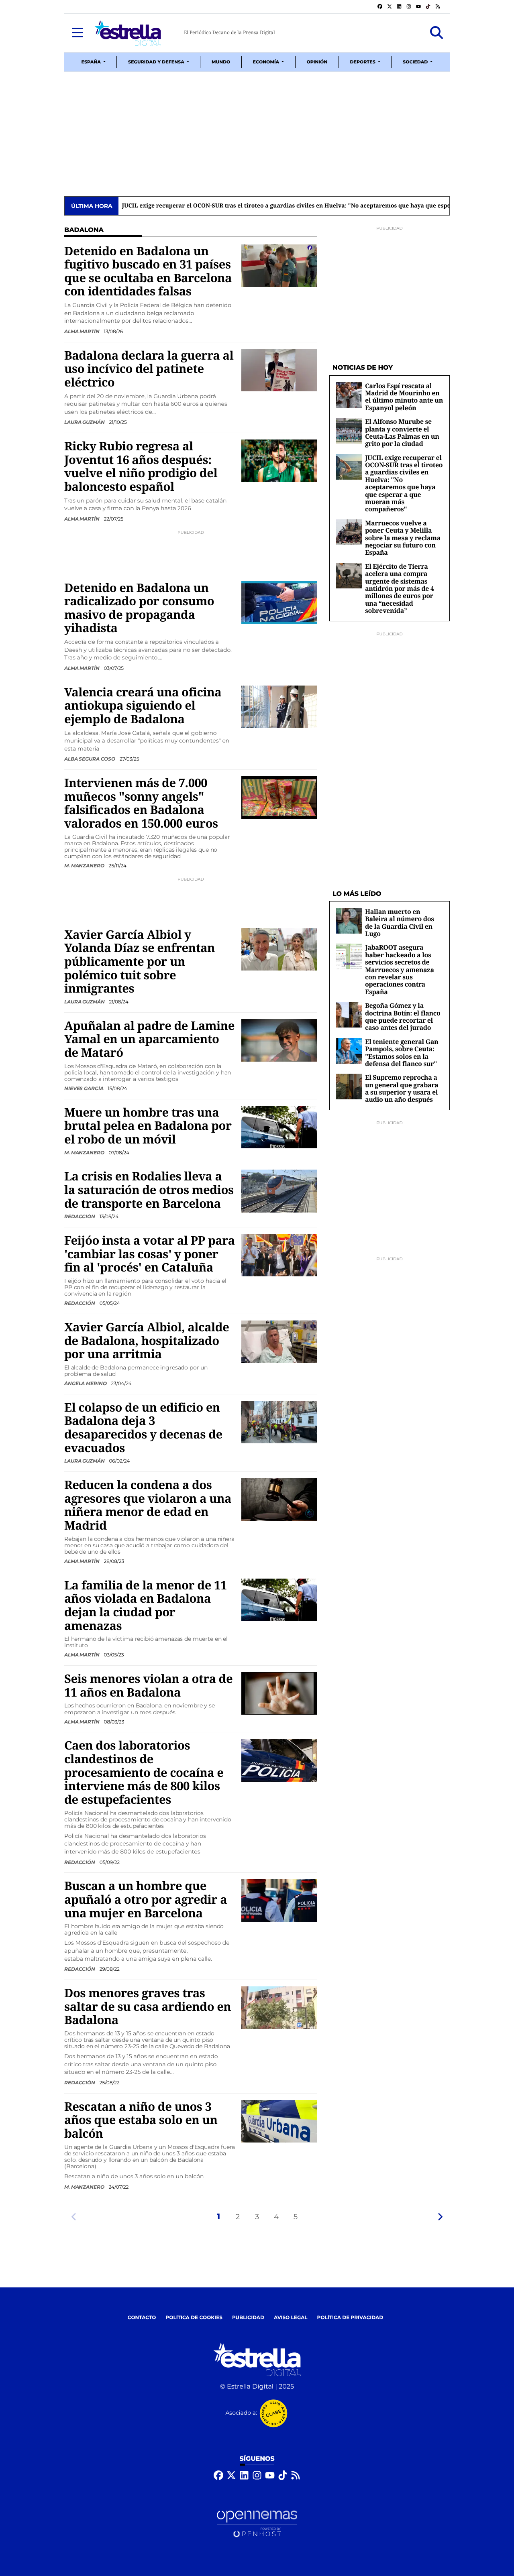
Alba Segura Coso (90, 759)
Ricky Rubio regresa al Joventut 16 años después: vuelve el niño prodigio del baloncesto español (141, 466)
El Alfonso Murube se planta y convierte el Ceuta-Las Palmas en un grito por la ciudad (402, 432)
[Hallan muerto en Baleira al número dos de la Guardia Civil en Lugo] (349, 921)
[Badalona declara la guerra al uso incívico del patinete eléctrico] (279, 370)
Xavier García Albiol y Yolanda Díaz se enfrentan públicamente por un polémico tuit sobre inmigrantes (140, 961)
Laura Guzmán (85, 422)
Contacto (142, 2318)
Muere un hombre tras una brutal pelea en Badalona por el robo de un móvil (148, 1126)
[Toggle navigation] (78, 33)
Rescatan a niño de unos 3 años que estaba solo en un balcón (141, 2120)
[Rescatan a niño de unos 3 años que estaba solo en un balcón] (279, 2121)
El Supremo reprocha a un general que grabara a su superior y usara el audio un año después (402, 1088)
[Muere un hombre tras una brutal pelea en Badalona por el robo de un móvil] (279, 1127)
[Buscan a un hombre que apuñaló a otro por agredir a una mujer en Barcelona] (279, 1901)
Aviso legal (291, 2318)
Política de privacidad (350, 2318)
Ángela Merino (86, 1383)
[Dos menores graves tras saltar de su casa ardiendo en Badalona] (279, 2007)
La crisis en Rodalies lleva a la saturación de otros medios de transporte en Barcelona (149, 1189)
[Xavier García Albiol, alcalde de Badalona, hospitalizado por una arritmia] (279, 1342)
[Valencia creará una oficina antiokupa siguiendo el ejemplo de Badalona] (279, 707)
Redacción (80, 1216)
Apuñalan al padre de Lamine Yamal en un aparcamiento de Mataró (149, 1039)
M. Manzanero (85, 866)
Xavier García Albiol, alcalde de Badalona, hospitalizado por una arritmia (147, 1340)
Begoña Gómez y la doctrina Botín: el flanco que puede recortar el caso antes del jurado (403, 1016)
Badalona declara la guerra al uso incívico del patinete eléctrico (149, 369)
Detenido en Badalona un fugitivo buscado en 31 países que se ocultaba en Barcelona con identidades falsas (148, 271)
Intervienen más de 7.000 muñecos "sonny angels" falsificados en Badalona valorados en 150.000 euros (141, 803)
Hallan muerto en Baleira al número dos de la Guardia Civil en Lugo (400, 923)
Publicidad (248, 2318)
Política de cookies (194, 2318)
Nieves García (84, 1088)
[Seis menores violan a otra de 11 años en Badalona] (279, 1693)
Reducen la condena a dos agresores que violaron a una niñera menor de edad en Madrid (148, 1505)
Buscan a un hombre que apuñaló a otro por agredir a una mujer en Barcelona (146, 1899)
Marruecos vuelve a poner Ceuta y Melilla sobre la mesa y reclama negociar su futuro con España (403, 538)
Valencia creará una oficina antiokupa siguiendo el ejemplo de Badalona (143, 705)
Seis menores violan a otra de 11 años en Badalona (148, 1685)
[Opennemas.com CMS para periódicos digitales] (257, 2524)
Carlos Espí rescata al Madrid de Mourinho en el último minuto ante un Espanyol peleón (404, 397)
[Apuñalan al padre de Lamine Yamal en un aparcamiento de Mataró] (279, 1040)
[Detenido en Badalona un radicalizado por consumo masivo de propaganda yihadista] (279, 602)
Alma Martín (83, 331)
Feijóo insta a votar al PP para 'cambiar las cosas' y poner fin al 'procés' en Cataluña (150, 1254)
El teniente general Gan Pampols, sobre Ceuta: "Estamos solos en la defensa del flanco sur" (402, 1053)
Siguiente (440, 2217)
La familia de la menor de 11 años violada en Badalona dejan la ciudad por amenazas (146, 1605)
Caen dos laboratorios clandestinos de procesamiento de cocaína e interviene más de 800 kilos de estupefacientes (144, 1772)
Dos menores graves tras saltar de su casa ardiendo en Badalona (148, 2006)
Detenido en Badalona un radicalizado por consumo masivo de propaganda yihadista (139, 608)
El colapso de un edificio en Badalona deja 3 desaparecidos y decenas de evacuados (143, 1427)
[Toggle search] (436, 33)
